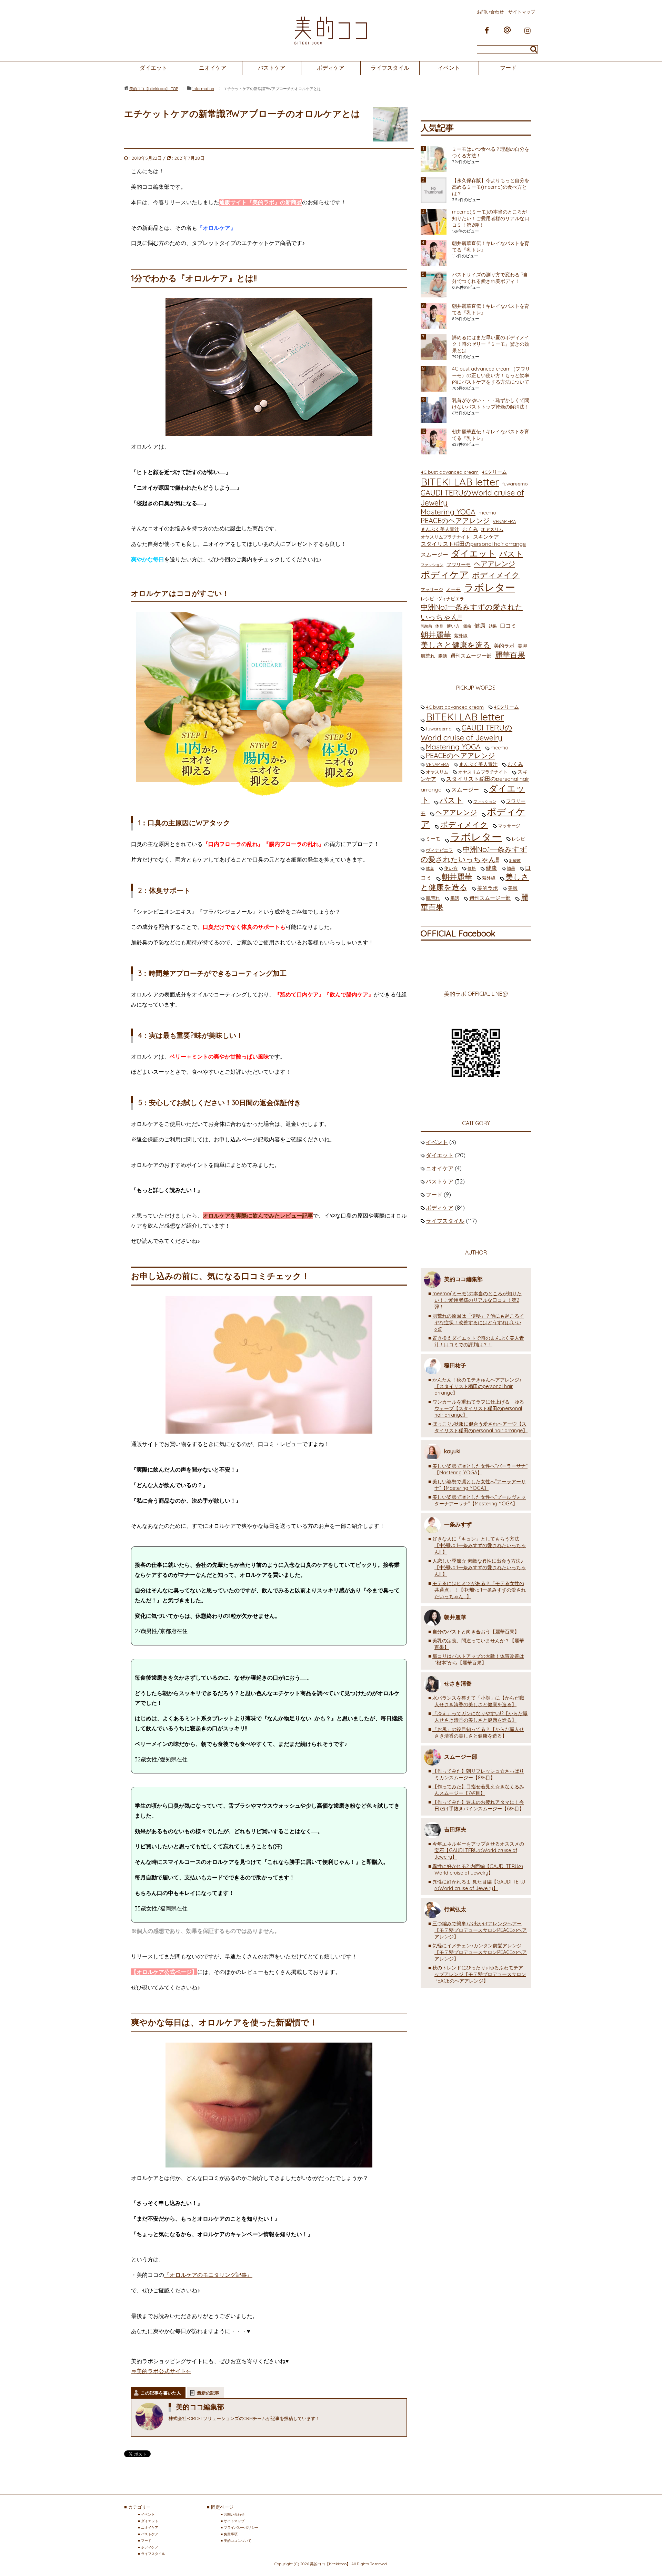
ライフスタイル (390, 68)
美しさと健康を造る (456, 645)
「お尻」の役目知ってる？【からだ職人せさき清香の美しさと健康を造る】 (478, 1733)
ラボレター (489, 587)
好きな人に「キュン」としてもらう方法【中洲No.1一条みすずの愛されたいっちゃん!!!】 (479, 1545)
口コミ (508, 626)
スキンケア (486, 537)
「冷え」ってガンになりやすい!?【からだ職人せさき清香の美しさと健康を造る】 (480, 1717)
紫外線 (461, 636)
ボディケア (331, 68)
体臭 (439, 626)
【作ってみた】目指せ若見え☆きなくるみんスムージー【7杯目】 (478, 1790)
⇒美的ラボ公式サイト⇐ (161, 2371)
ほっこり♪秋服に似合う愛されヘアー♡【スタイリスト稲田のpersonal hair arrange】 (480, 1427)
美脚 (522, 646)
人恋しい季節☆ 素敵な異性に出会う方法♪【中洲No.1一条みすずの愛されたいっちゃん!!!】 (479, 1567)
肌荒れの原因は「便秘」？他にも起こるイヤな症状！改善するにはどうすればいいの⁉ (478, 1323)
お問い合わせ (490, 12)
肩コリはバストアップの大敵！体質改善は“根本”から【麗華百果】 (478, 1659)
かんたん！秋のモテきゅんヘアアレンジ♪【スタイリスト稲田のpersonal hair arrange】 (477, 1386)
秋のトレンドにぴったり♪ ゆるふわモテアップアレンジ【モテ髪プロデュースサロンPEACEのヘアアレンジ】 (479, 1974)
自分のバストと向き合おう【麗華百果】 (476, 1632)
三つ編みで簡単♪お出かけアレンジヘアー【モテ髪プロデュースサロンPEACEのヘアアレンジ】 (480, 1930)
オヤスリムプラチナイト (445, 537)
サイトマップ (522, 12)
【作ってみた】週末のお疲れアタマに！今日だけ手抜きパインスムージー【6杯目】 (478, 1805)
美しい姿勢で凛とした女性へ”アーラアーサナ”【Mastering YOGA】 (479, 1485)
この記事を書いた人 (161, 2393)
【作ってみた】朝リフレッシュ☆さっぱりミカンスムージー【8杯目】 (478, 1774)
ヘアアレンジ (494, 564)
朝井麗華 (436, 635)
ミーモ (453, 589)
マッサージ (432, 589)
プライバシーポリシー (241, 2528)
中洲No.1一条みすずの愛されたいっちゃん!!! (472, 612)
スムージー (434, 554)
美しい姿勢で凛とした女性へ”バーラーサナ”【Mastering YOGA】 (480, 1469)
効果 (493, 626)
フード (508, 68)
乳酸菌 (426, 626)
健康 (480, 626)
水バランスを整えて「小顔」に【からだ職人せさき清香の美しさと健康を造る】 (478, 1701)
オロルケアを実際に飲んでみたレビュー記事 (258, 1216)
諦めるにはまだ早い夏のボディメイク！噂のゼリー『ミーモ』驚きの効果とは (491, 344)
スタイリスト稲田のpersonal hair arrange (473, 544)
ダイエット (153, 68)
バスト (511, 554)
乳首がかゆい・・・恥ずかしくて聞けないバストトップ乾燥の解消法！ (491, 404)
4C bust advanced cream (450, 472)
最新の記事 (208, 2393)
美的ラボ (504, 646)
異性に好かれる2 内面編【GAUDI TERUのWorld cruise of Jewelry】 (478, 1870)
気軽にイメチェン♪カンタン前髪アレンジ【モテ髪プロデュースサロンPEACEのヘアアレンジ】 (480, 1952)
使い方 (453, 626)
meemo (487, 513)
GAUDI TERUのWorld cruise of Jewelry (472, 498)
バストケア (272, 68)
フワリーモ (459, 564)
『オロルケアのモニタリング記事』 (208, 2275)
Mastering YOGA (448, 512)
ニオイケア (213, 68)
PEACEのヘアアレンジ (455, 520)
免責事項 (231, 2534)
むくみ (470, 529)
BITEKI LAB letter (460, 482)
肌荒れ (428, 656)
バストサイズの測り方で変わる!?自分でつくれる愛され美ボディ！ (490, 278)
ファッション (432, 565)
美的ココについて (238, 2541)
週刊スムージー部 (471, 656)
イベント (449, 68)
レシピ (427, 599)
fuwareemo (515, 484)
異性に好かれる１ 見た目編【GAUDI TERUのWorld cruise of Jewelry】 (479, 1885)
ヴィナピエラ (451, 599)
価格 (467, 626)
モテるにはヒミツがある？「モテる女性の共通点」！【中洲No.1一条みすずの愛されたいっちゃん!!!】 (479, 1590)
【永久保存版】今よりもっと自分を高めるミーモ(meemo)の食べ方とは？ (491, 187)
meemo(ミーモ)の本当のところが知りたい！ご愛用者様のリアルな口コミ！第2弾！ (491, 218)
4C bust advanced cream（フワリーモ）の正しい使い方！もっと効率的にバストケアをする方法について (491, 375)
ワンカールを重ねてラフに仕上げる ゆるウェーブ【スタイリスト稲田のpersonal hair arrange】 (478, 1408)
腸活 (443, 656)
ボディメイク (496, 575)
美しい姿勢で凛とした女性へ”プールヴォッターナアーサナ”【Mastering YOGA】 (479, 1500)
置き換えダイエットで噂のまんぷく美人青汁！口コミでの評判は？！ (478, 1341)
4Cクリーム (494, 472)
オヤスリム (492, 529)
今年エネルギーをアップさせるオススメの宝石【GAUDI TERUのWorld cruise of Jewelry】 (478, 1850)
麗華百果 (510, 655)
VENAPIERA (504, 521)
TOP (154, 89)
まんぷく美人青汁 (440, 529)
